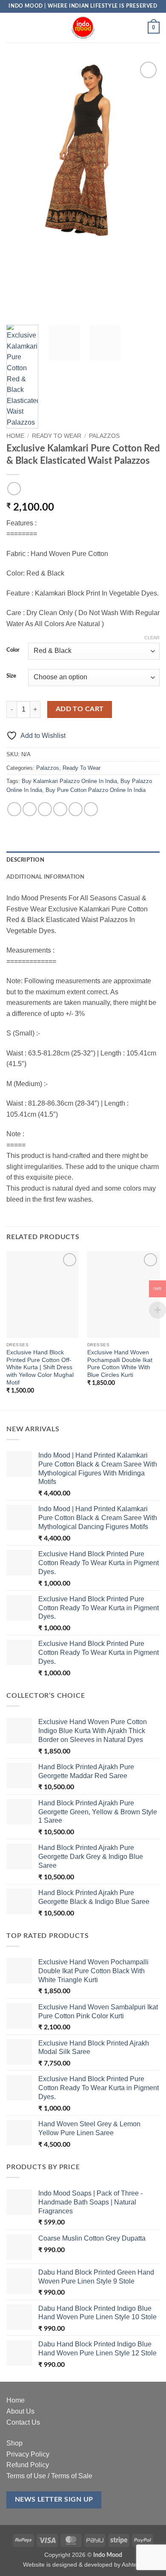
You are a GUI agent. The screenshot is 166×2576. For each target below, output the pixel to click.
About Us (20, 2411)
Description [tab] (25, 860)
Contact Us (23, 2422)
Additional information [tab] (46, 877)
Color (13, 650)
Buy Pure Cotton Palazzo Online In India (96, 790)
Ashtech (133, 2565)
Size (11, 676)
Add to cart (80, 709)
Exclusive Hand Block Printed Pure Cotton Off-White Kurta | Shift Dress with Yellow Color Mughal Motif (40, 1367)
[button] (11, 27)
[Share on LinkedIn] (91, 809)
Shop (14, 2443)
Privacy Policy (28, 2454)
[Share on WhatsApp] (14, 809)
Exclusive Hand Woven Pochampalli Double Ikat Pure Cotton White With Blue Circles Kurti (120, 1364)
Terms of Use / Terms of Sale (49, 2476)
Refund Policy (28, 2465)
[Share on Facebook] (30, 809)
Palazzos (104, 436)
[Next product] (14, 489)
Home (15, 436)
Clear (152, 638)
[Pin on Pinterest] (76, 809)
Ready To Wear (57, 436)
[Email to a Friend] (60, 809)
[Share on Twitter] (45, 809)
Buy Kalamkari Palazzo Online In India (69, 781)
